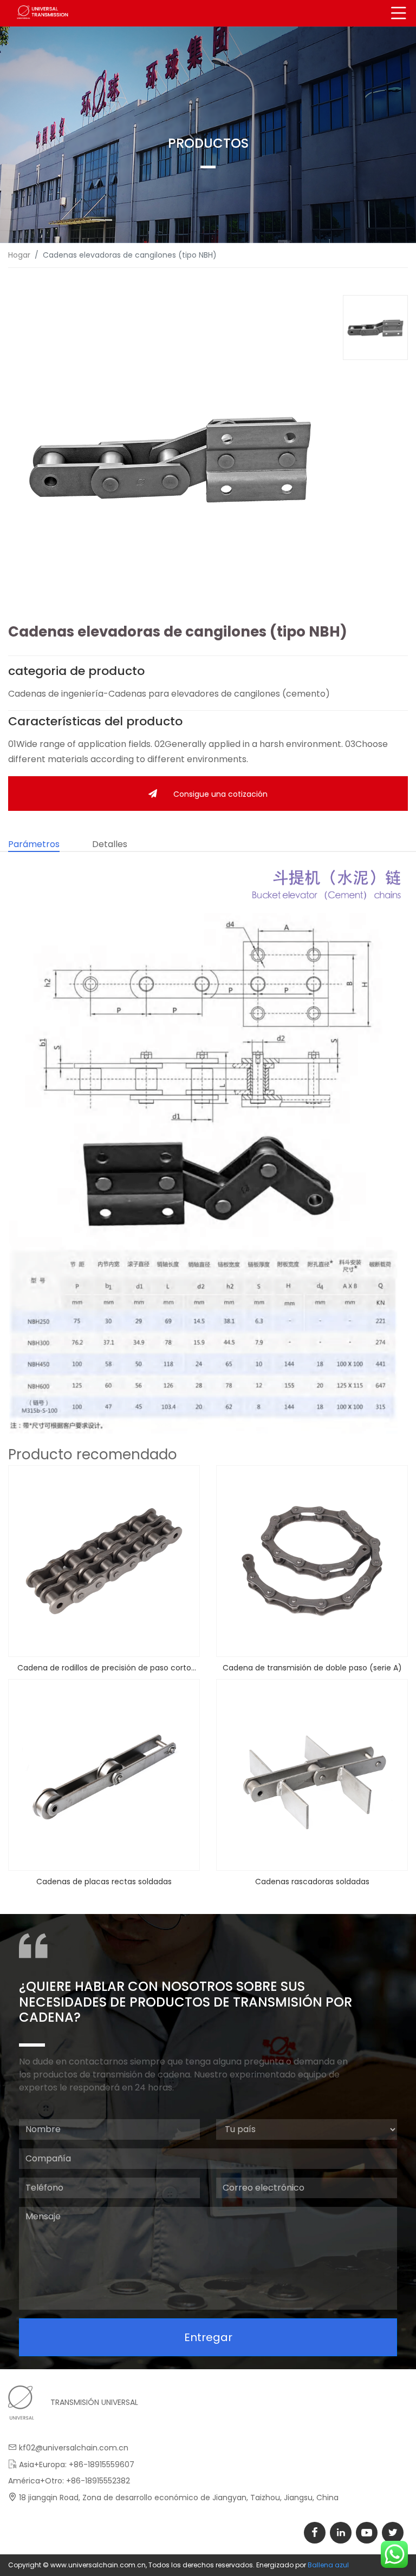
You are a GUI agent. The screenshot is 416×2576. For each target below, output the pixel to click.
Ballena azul (328, 2565)
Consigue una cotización (220, 794)
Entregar (208, 2337)
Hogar (19, 255)
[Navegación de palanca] (399, 13)
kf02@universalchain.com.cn (74, 2448)
